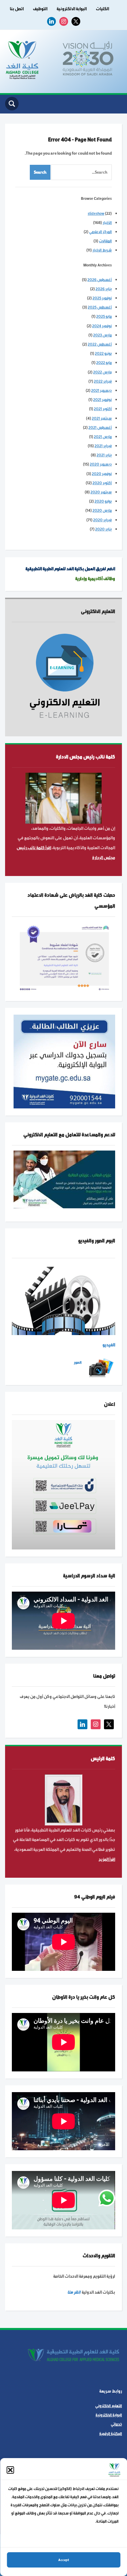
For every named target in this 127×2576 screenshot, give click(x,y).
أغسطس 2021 (100, 427)
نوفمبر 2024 (102, 326)
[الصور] (101, 1368)
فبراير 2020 (102, 520)
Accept (64, 2560)
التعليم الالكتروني (109, 2406)
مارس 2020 (102, 510)
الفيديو (109, 1345)
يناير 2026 (104, 289)
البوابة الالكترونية (72, 9)
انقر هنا (74, 2292)
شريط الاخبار (102, 250)
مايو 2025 (104, 316)
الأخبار (107, 223)
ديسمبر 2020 (101, 464)
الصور (78, 1362)
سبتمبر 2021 (102, 418)
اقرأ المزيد (107, 1859)
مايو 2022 (104, 363)
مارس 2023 (102, 335)
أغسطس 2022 (100, 344)
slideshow (96, 213)
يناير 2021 (104, 455)
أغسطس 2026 (100, 280)
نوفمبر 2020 (102, 474)
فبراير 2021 (103, 446)
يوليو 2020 (103, 501)
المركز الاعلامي (100, 232)
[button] (10, 2470)
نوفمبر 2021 (102, 400)
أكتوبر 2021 (103, 409)
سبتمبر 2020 (101, 492)
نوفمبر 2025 (102, 298)
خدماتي (116, 2424)
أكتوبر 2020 (102, 483)
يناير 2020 (103, 529)
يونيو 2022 (103, 353)
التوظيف (40, 9)
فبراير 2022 (103, 381)
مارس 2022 (102, 372)
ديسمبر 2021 (101, 390)
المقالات (105, 241)
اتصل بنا (17, 9)
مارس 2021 (103, 437)
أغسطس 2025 (100, 307)
